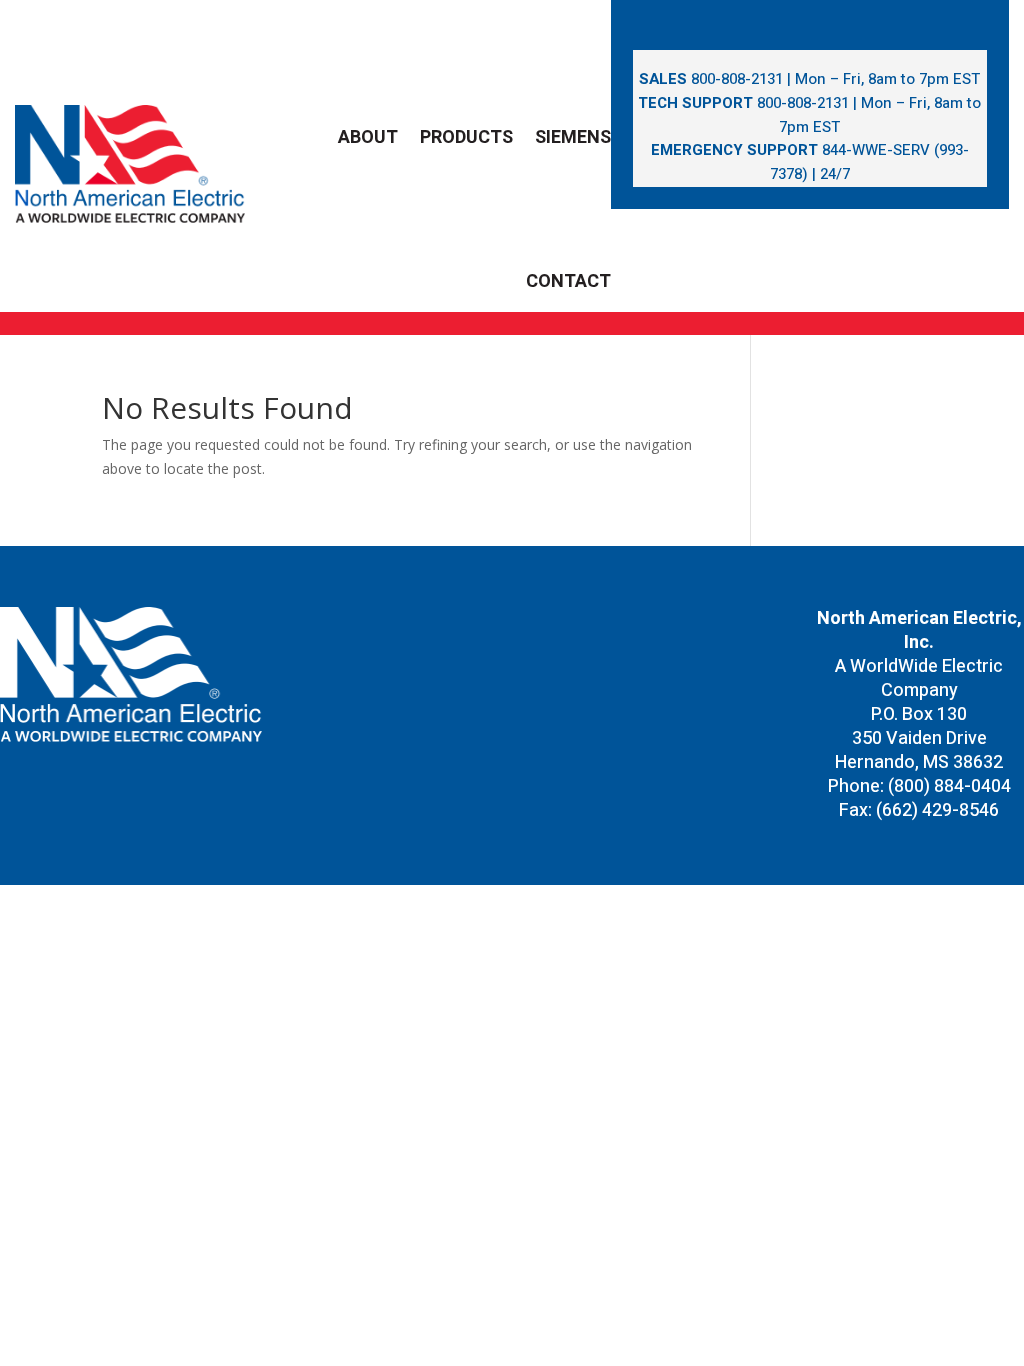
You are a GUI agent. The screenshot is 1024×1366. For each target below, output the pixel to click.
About (368, 137)
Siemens (573, 137)
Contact (568, 281)
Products (466, 137)
